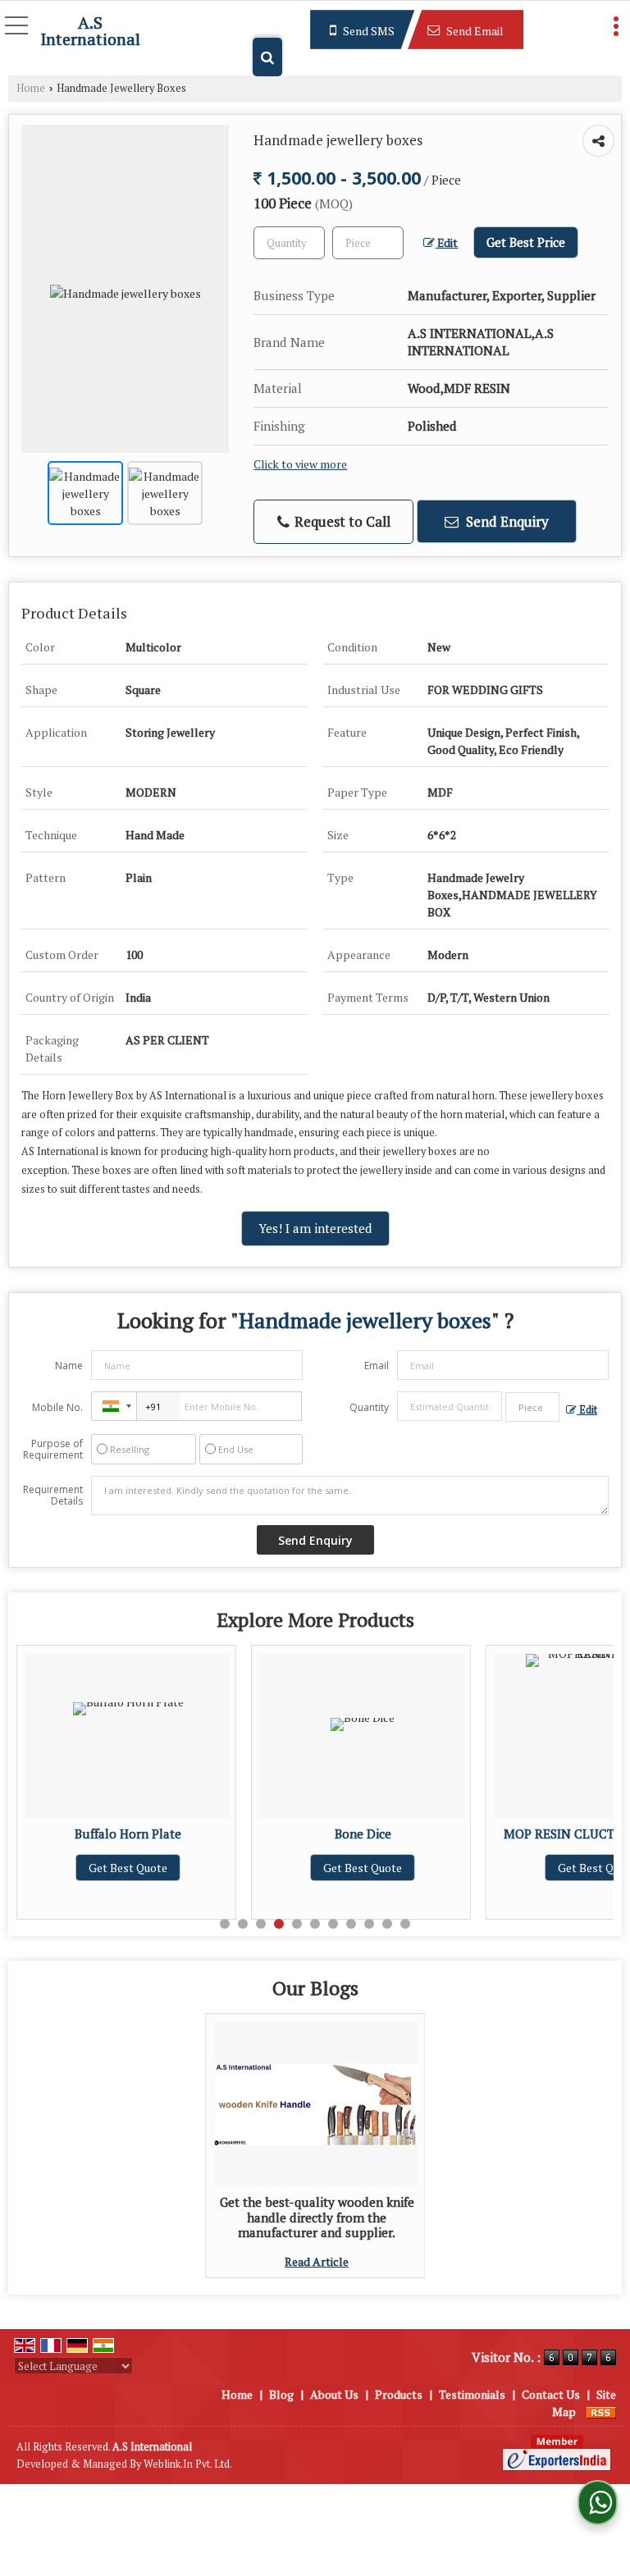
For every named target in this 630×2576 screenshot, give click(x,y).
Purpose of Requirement (53, 1450)
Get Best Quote (187, 1868)
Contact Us (551, 2394)
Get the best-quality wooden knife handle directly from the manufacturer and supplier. (317, 2217)
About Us (334, 2394)
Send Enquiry (506, 521)
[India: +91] (114, 1406)
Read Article (317, 2261)
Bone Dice (187, 1834)
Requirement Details (53, 1496)
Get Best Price (526, 242)
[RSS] (601, 2412)
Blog (281, 2394)
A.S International (90, 31)
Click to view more (300, 464)
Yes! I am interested (315, 1228)
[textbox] (368, 243)
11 (405, 1924)
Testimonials (472, 2394)
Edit (446, 243)
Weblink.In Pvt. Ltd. (188, 2464)
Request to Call (341, 521)
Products (399, 2394)
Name (69, 1366)
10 (387, 1924)
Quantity (369, 1407)
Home (31, 88)
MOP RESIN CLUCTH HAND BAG (422, 1834)
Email (377, 1366)
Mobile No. (57, 1407)
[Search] (267, 57)
